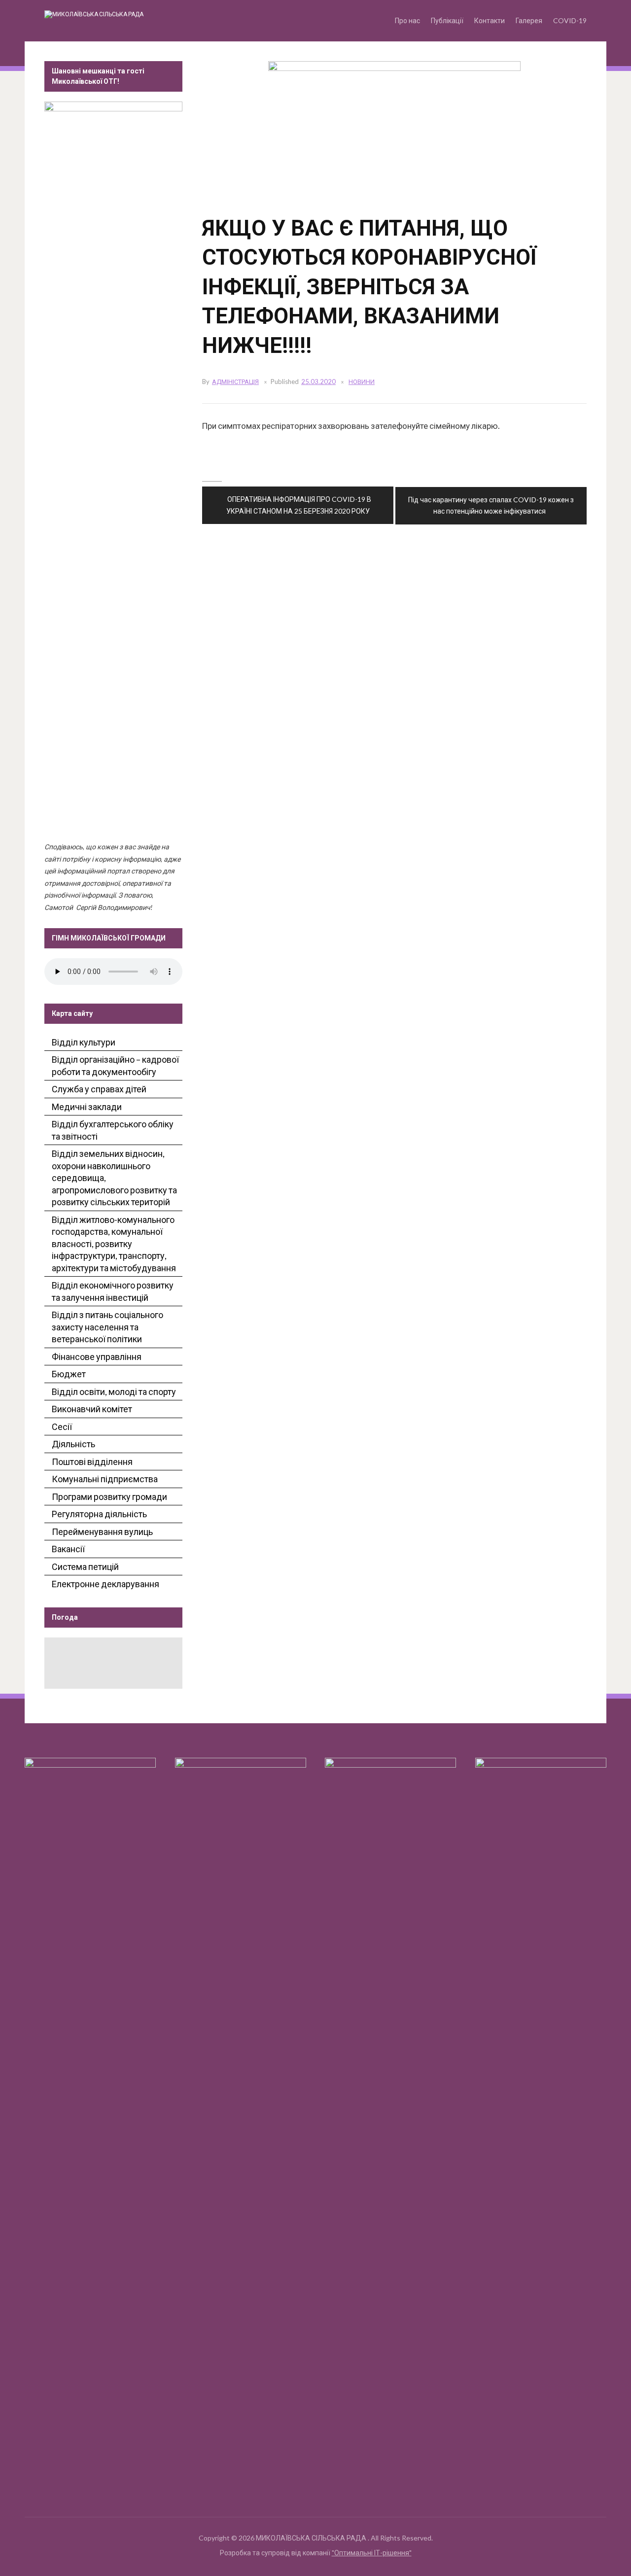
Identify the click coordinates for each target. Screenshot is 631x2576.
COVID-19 (570, 20)
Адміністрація (235, 382)
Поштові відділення (92, 1462)
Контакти (490, 20)
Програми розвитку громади (109, 1497)
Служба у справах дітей (99, 1089)
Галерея (529, 20)
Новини (362, 382)
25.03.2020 (318, 382)
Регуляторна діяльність (99, 1514)
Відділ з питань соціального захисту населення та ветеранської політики (107, 1327)
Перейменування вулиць (102, 1532)
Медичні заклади (87, 1107)
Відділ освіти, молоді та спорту (114, 1392)
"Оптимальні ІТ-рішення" (372, 2553)
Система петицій (85, 1566)
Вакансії (68, 1549)
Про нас (407, 20)
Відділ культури (84, 1042)
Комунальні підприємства (105, 1479)
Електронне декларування (105, 1584)
